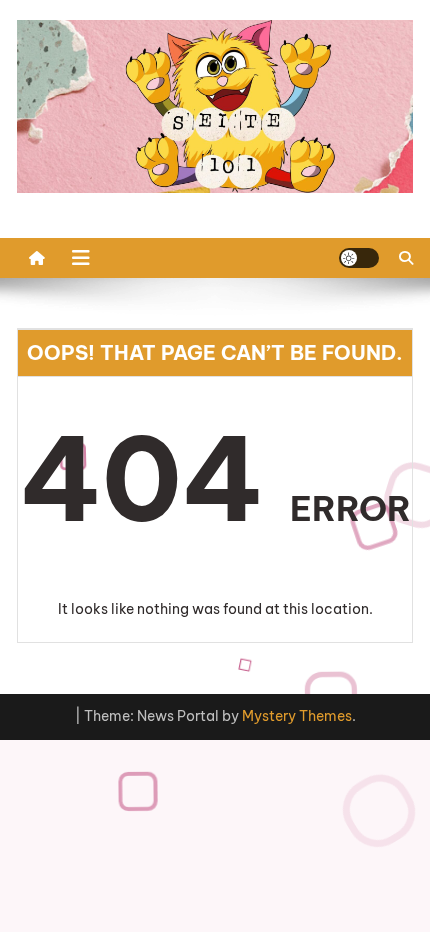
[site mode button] (359, 258)
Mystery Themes (297, 716)
